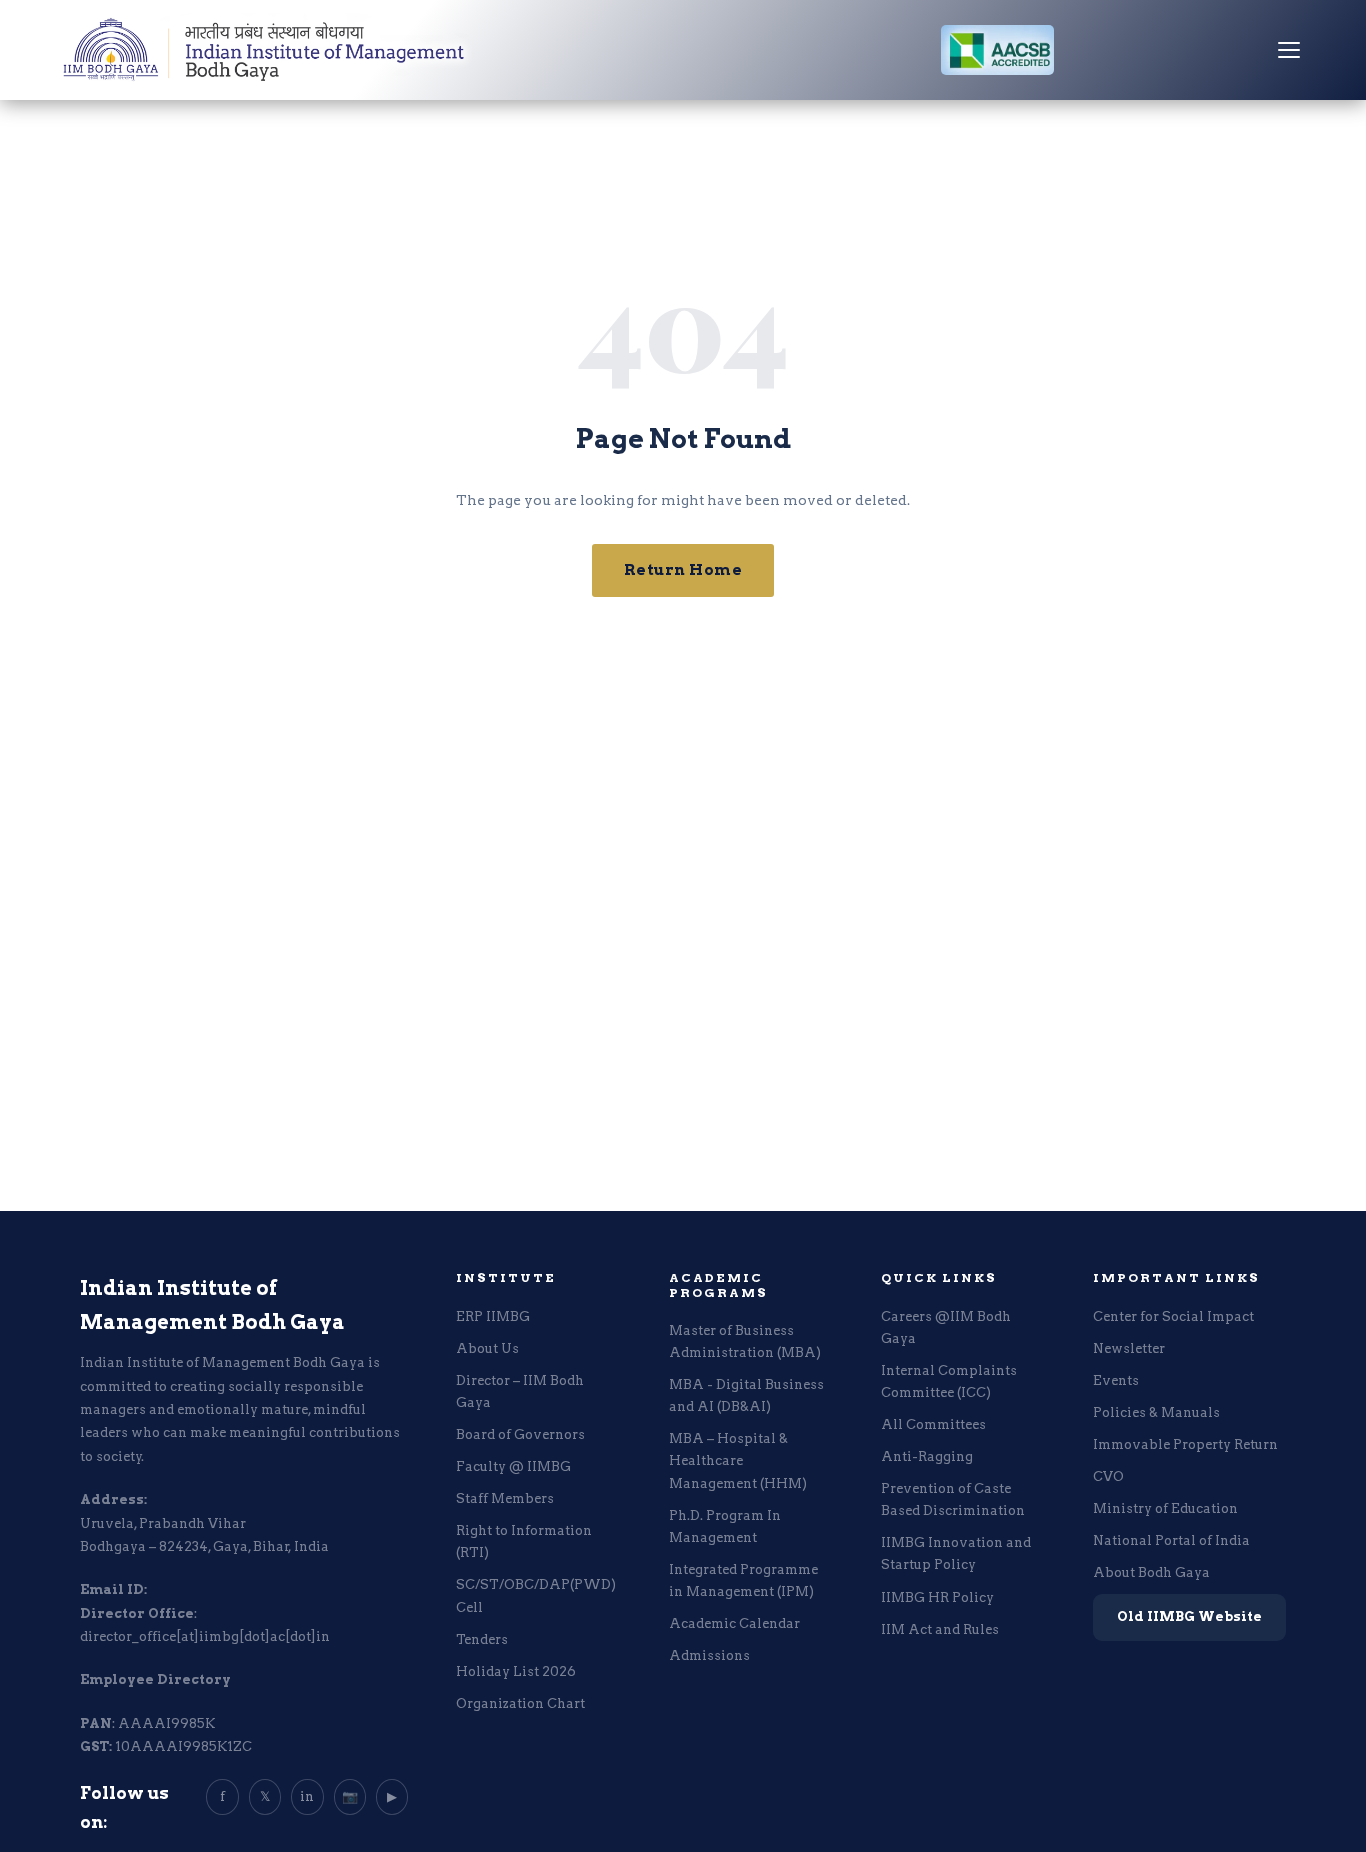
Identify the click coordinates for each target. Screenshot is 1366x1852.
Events (1116, 1380)
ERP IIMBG (493, 1316)
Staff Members (505, 1498)
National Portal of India (1171, 1540)
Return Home (683, 570)
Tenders (482, 1639)
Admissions (709, 1655)
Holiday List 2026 (516, 1671)
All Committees (933, 1424)
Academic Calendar (734, 1623)
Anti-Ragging (927, 1456)
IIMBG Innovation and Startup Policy (956, 1553)
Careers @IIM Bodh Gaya (946, 1327)
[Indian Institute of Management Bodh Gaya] (265, 50)
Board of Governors (520, 1434)
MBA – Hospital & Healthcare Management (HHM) (738, 1460)
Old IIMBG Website (1189, 1616)
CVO (1108, 1476)
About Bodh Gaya (1151, 1572)
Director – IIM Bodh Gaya (520, 1391)
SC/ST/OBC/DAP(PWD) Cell (536, 1595)
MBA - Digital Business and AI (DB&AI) (746, 1395)
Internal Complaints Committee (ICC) (949, 1381)
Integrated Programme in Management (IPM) (743, 1580)
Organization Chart (520, 1703)
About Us (487, 1348)
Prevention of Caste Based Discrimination (953, 1499)
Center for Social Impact (1173, 1316)
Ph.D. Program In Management (725, 1526)
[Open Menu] (1289, 50)
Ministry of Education (1165, 1508)
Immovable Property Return (1185, 1444)
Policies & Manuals (1156, 1412)
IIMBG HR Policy (937, 1597)
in (307, 1796)
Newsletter (1129, 1348)
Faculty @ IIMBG (513, 1466)
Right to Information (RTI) (524, 1541)
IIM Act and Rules (940, 1629)
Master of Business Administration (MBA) (745, 1341)
